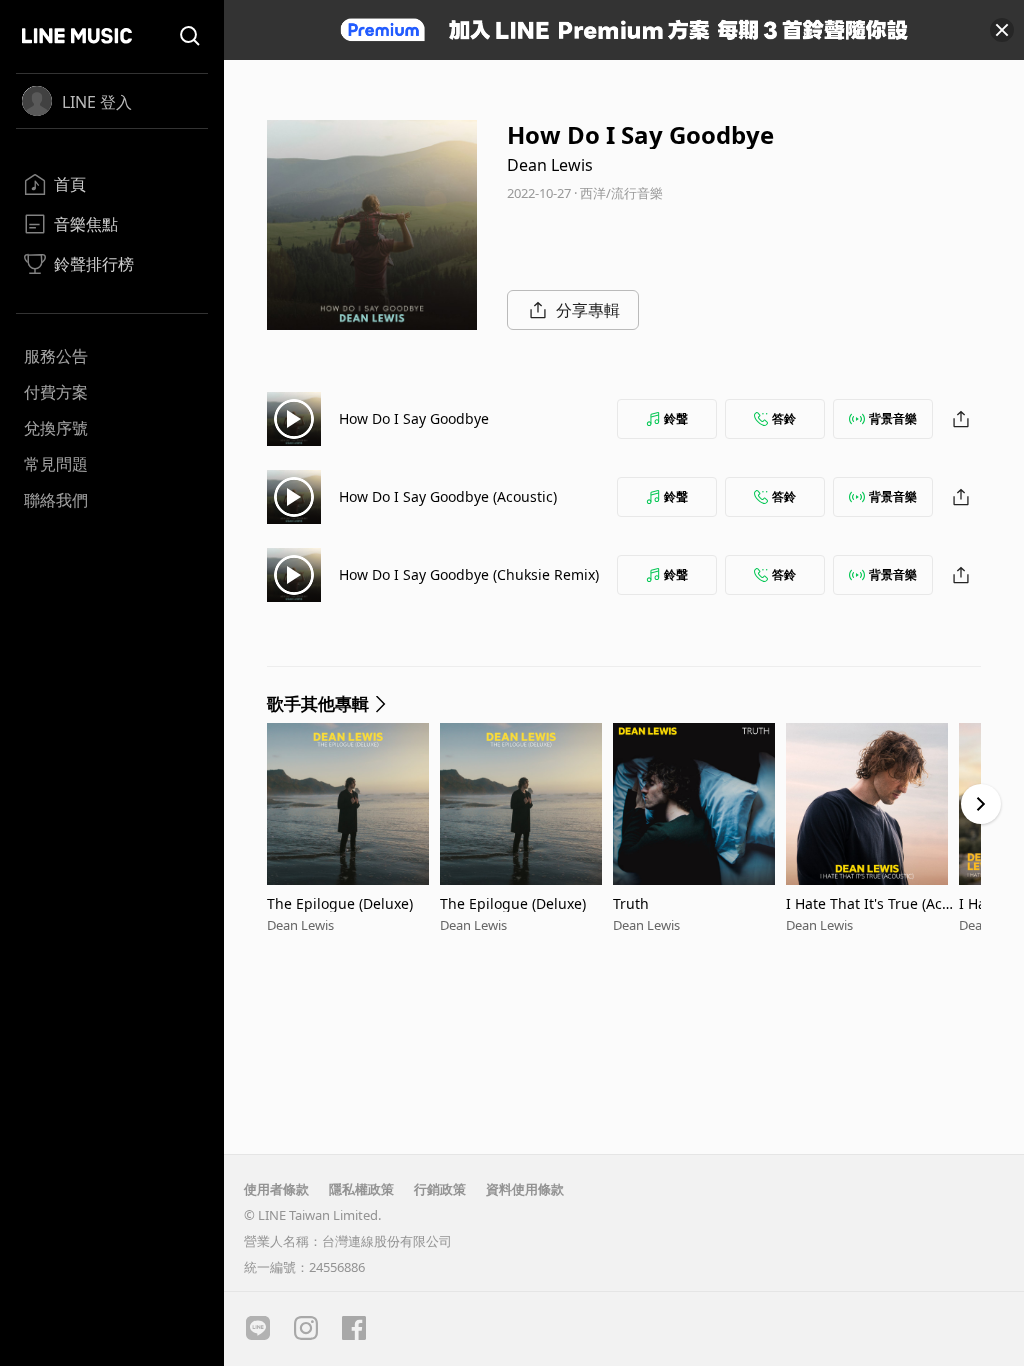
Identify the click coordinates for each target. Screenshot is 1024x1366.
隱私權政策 (361, 1189)
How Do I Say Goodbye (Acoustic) (448, 496)
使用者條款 (276, 1189)
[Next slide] (981, 804)
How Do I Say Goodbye (414, 418)
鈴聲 (676, 418)
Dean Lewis (550, 165)
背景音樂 (893, 418)
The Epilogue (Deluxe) (340, 903)
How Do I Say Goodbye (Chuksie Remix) (469, 574)
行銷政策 (440, 1189)
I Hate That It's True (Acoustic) (872, 903)
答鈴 (784, 418)
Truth (631, 903)
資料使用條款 (525, 1189)
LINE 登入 (97, 102)
